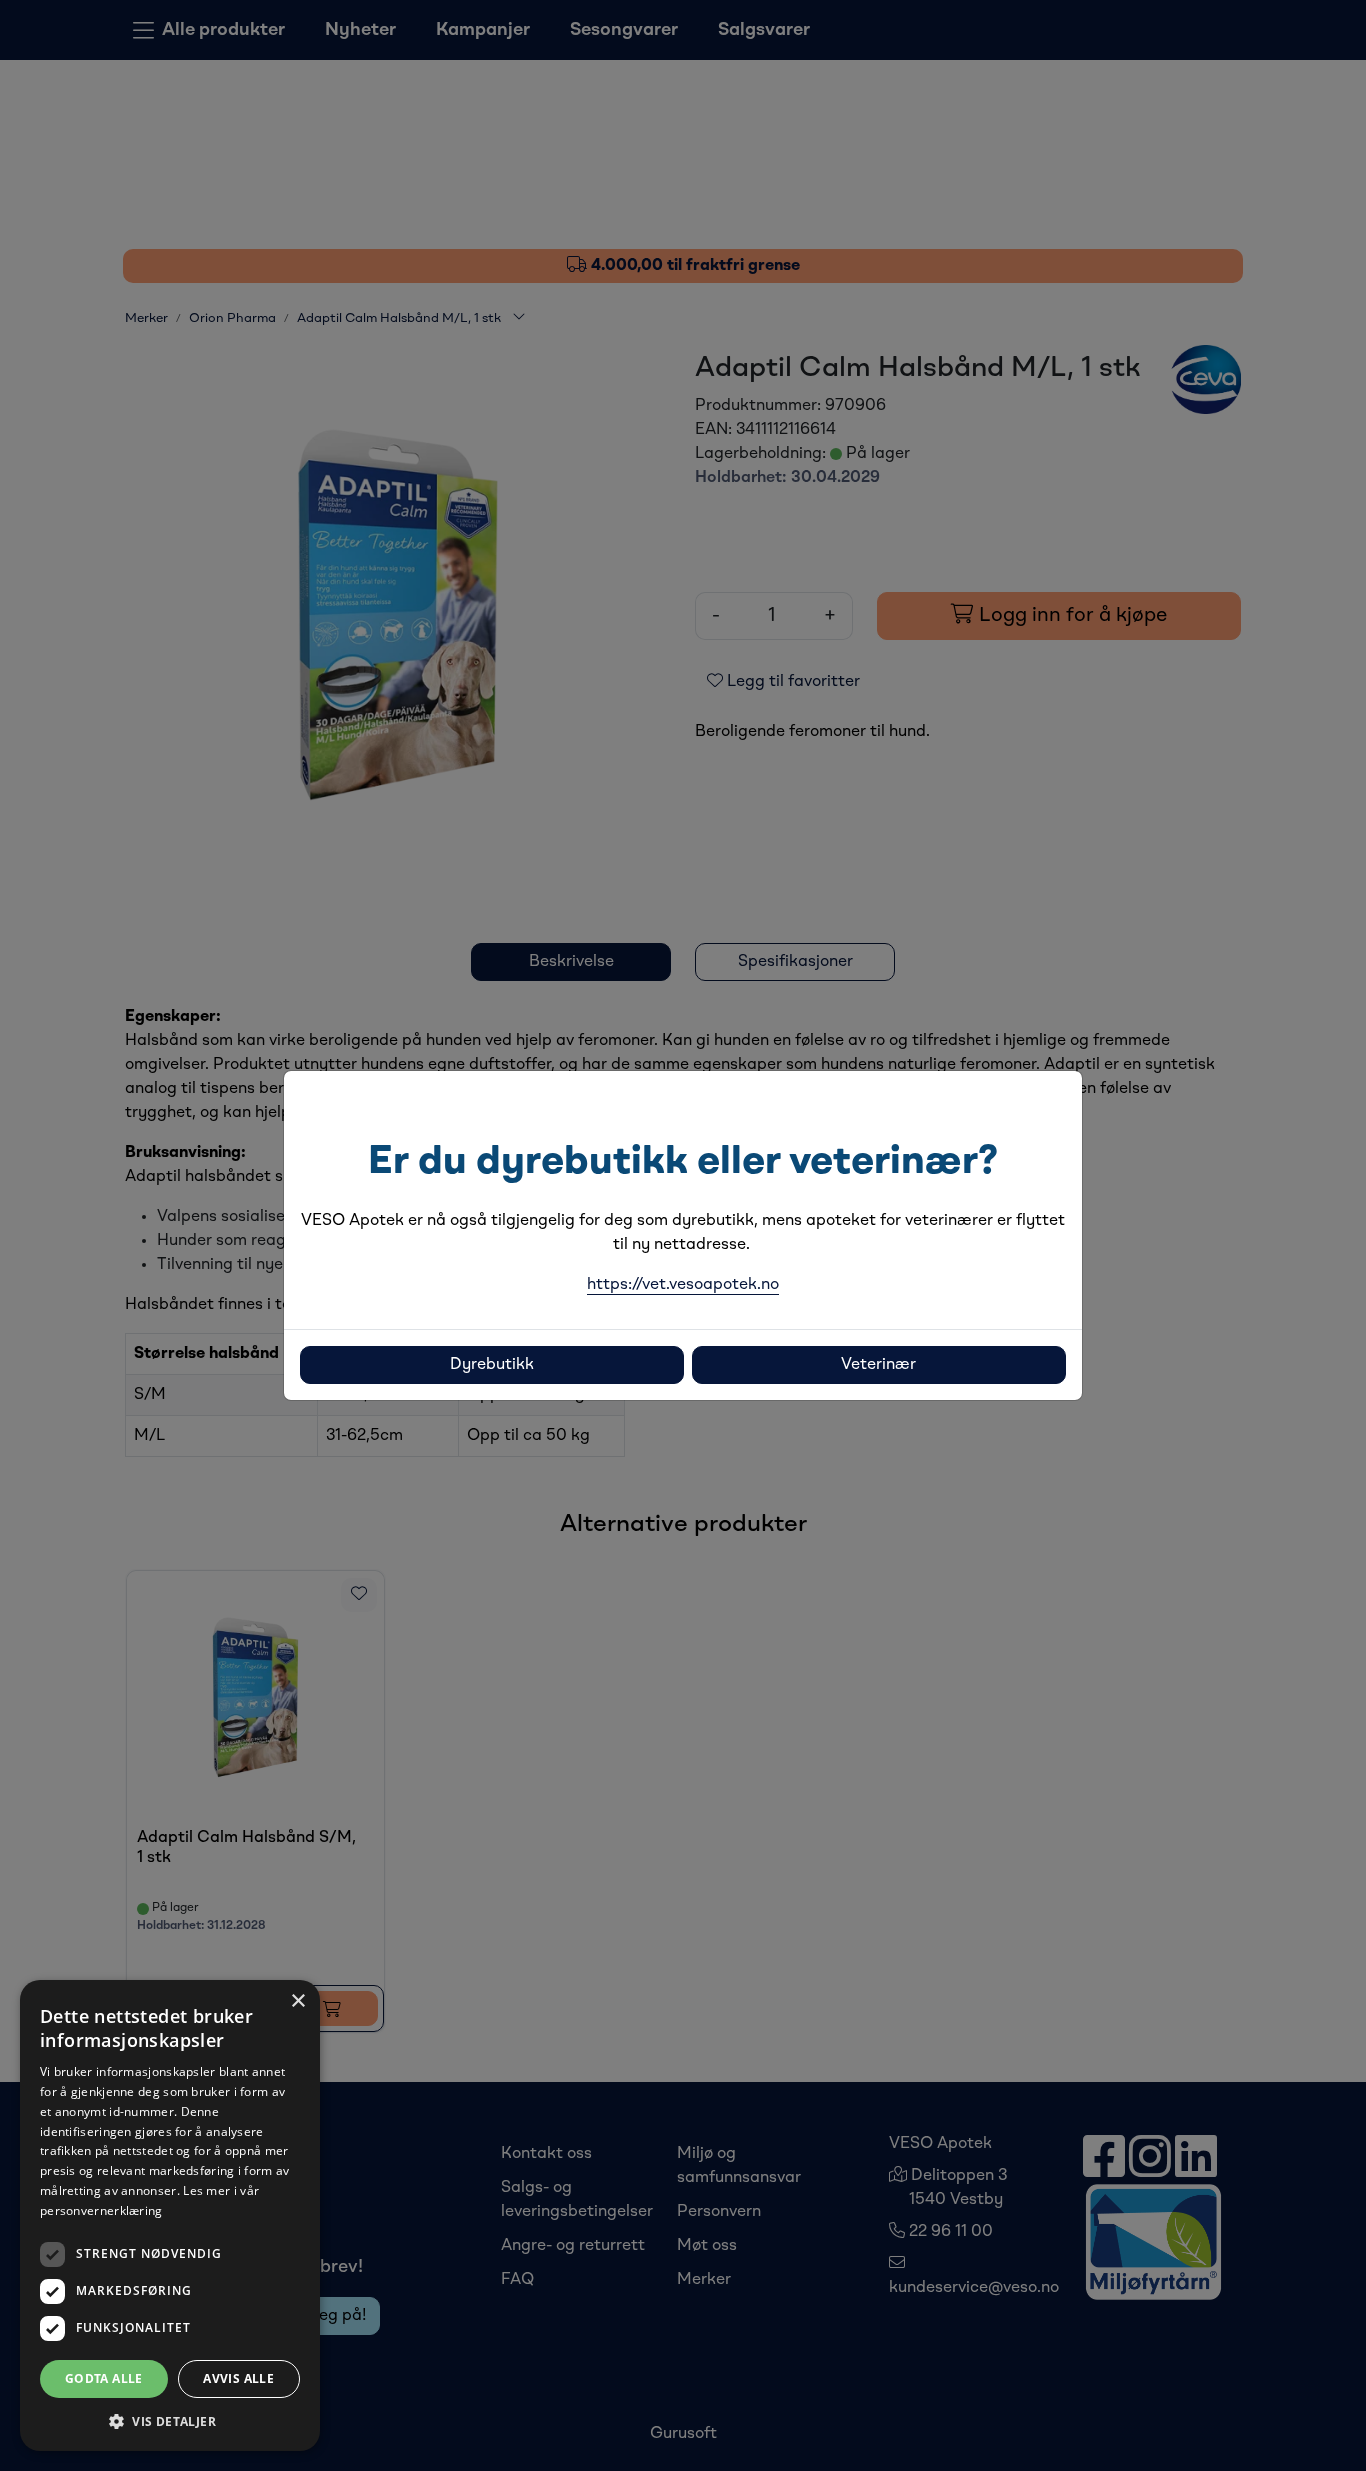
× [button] (297, 2001)
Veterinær (878, 1365)
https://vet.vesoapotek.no (683, 1285)
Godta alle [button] (104, 2378)
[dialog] (170, 2215)
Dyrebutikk (492, 1365)
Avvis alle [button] (238, 2378)
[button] (170, 2421)
